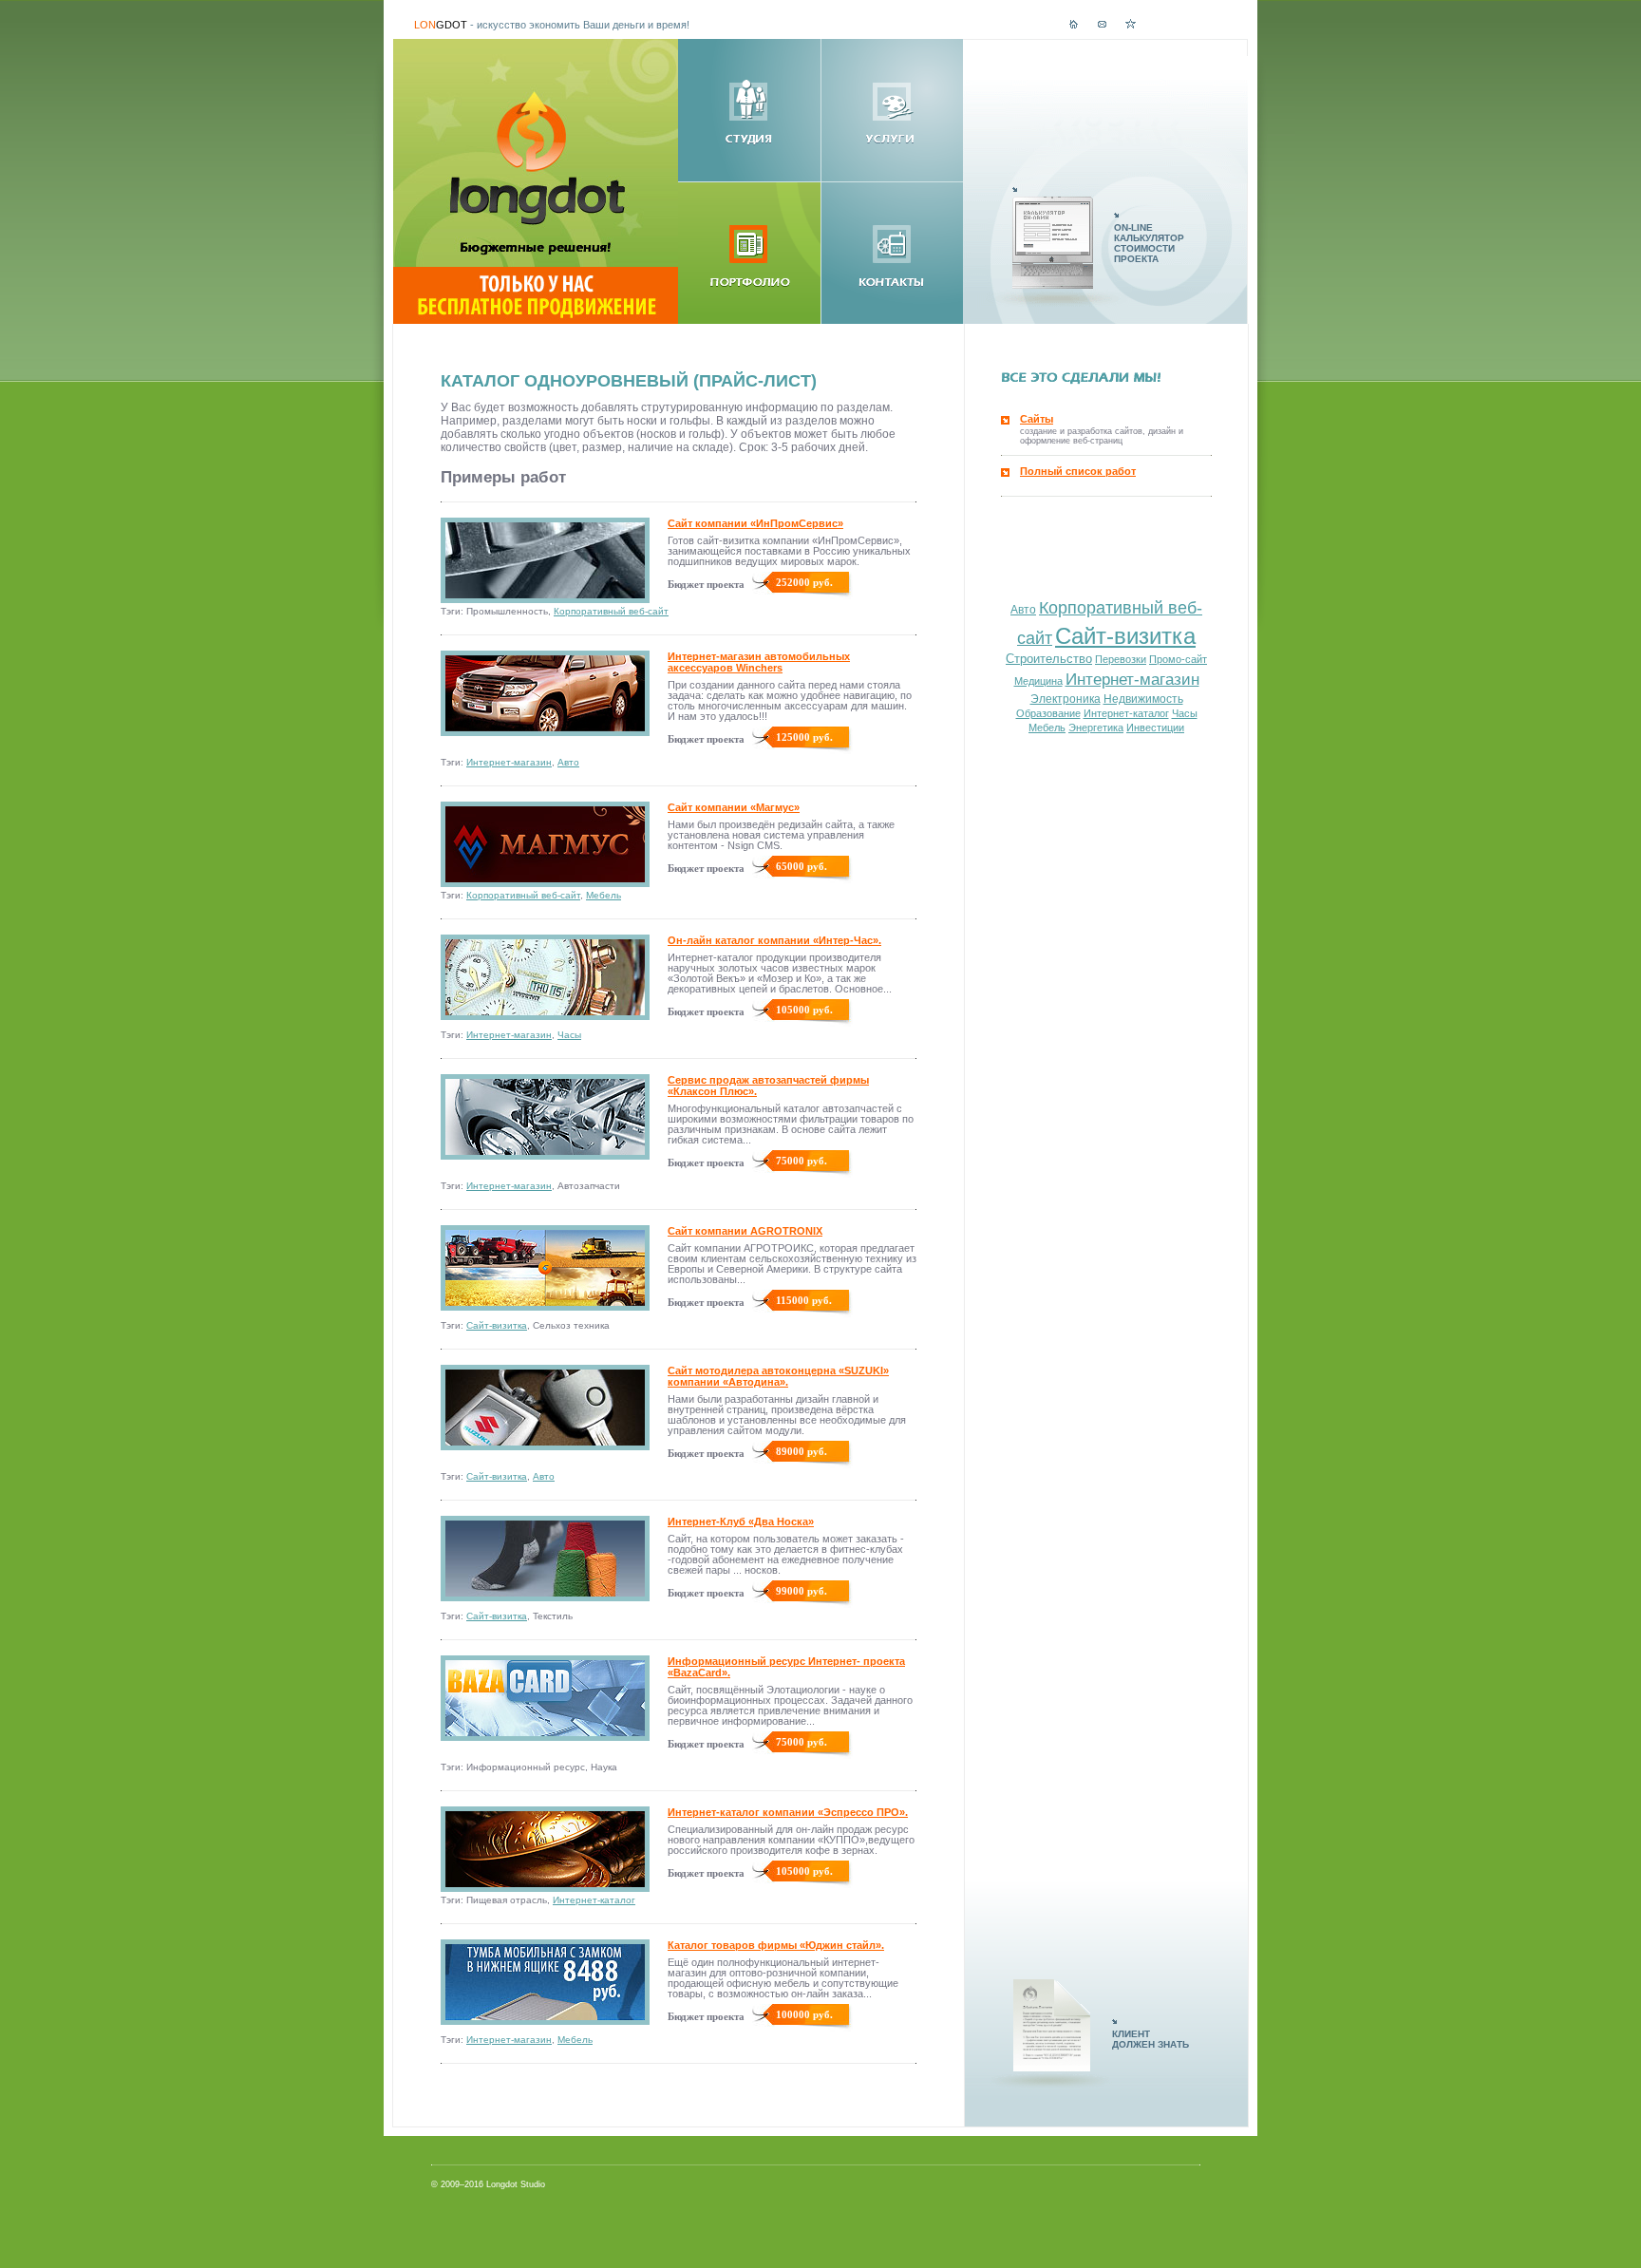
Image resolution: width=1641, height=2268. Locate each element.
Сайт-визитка (497, 1325)
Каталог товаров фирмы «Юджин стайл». (776, 1945)
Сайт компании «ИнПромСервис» (755, 523)
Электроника (1066, 699)
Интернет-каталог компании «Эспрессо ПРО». (788, 1812)
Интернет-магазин (509, 762)
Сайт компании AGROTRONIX (745, 1231)
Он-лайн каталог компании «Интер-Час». (774, 940)
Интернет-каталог (594, 1900)
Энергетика (1096, 728)
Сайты (1037, 419)
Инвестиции (1155, 728)
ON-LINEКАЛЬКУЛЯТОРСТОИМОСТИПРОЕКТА (1149, 243)
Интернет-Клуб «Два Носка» (741, 1521)
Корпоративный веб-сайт (611, 611)
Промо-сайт (1178, 659)
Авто (568, 762)
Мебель (604, 895)
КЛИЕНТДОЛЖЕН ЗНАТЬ (1151, 2039)
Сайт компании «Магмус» (734, 807)
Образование (1048, 713)
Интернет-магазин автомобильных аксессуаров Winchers (759, 662)
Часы (569, 1035)
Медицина (1038, 681)
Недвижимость (1143, 699)
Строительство (1049, 659)
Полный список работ (1078, 471)
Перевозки (1121, 659)
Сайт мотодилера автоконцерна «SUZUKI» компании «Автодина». (778, 1376)
